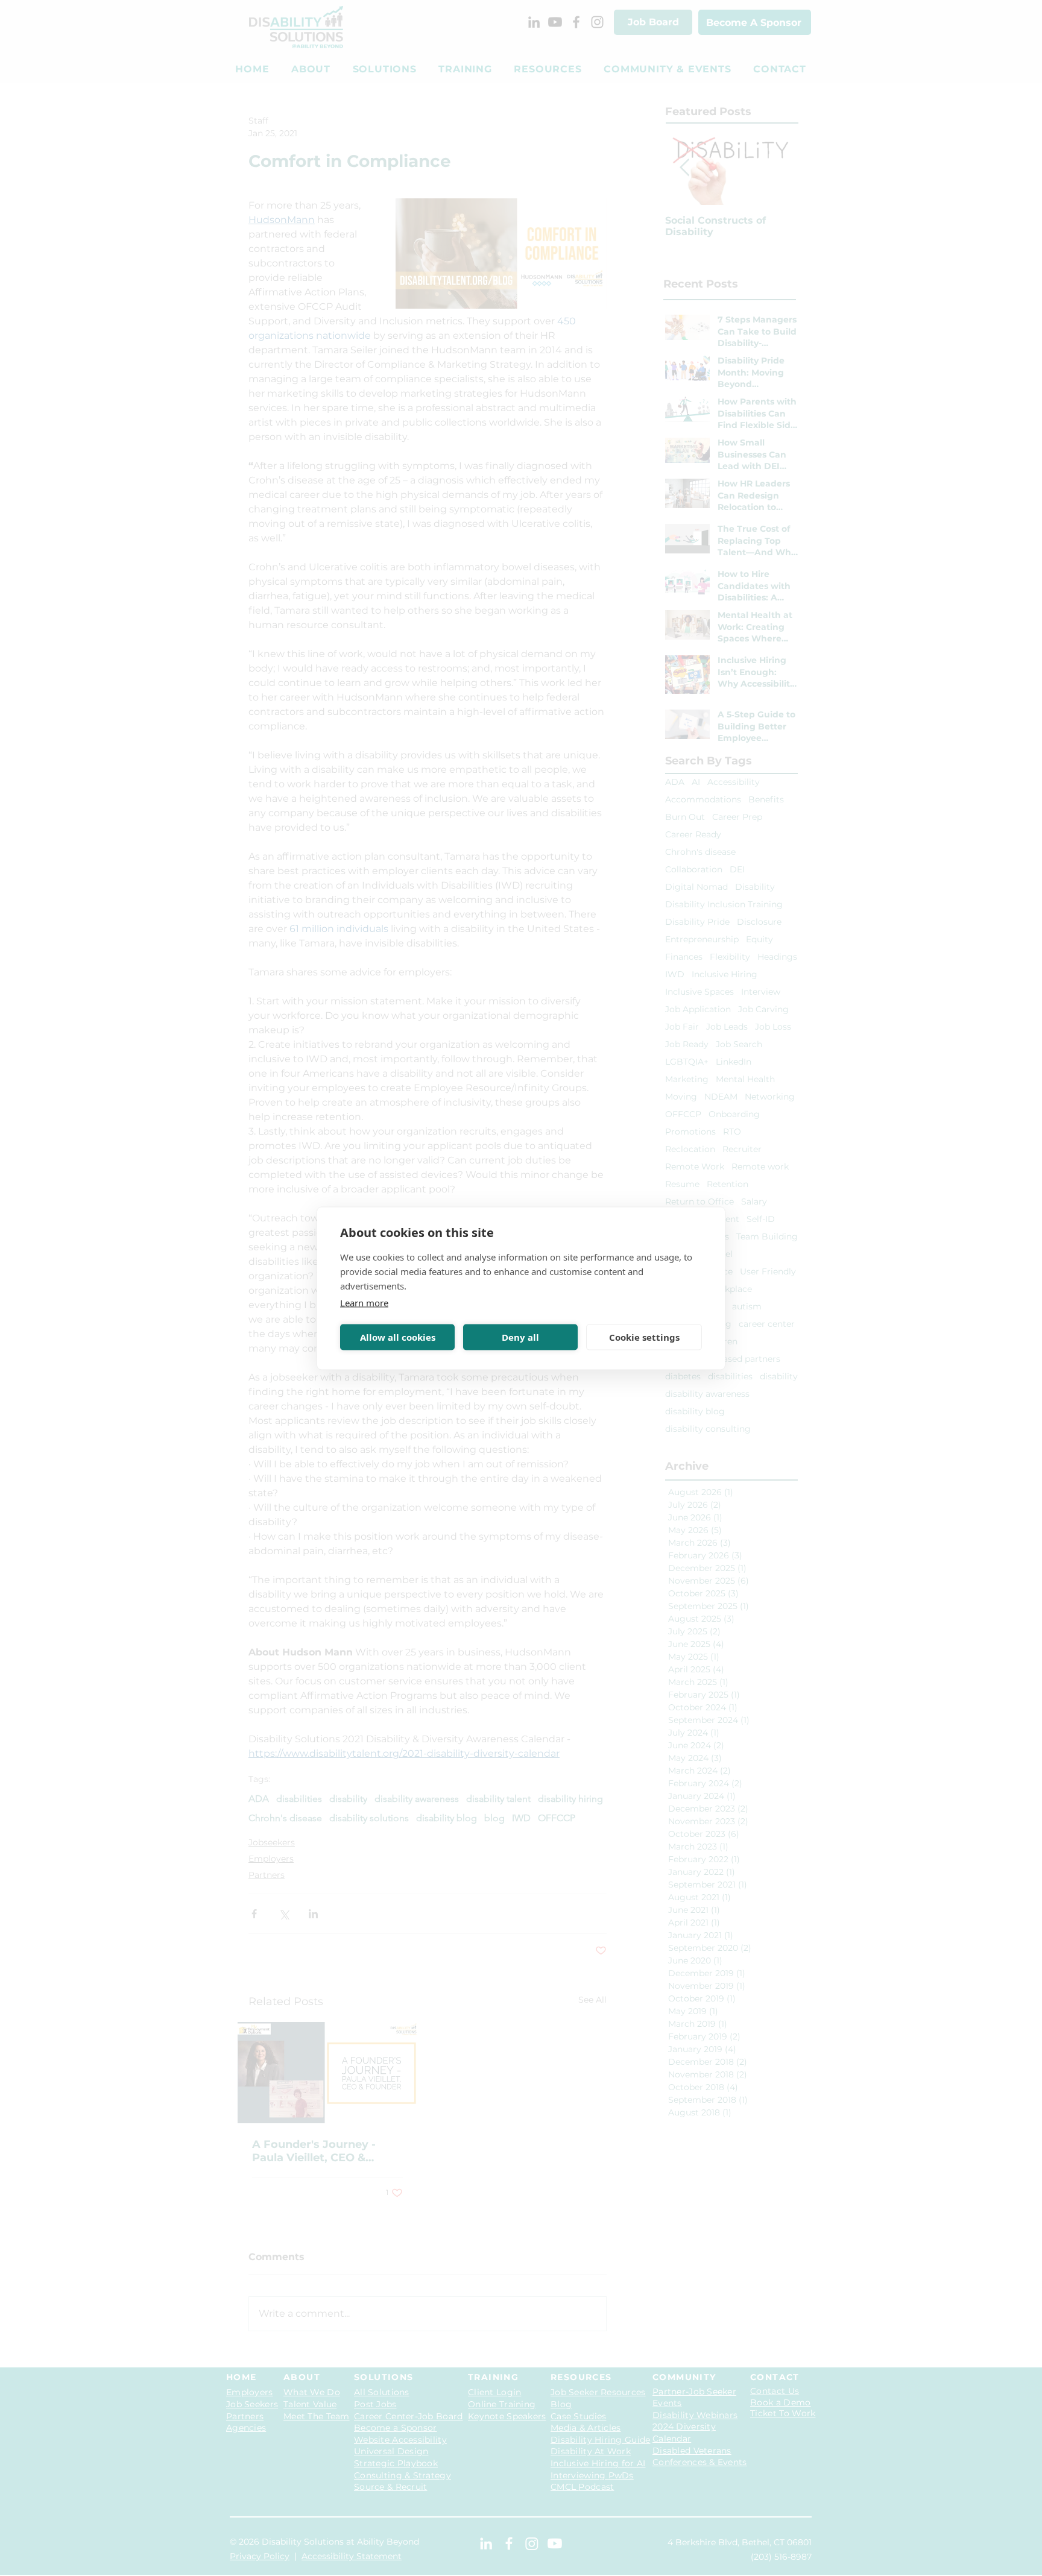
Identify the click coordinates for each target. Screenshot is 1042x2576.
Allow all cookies (398, 1337)
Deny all (520, 1337)
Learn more (364, 1302)
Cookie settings (644, 1337)
